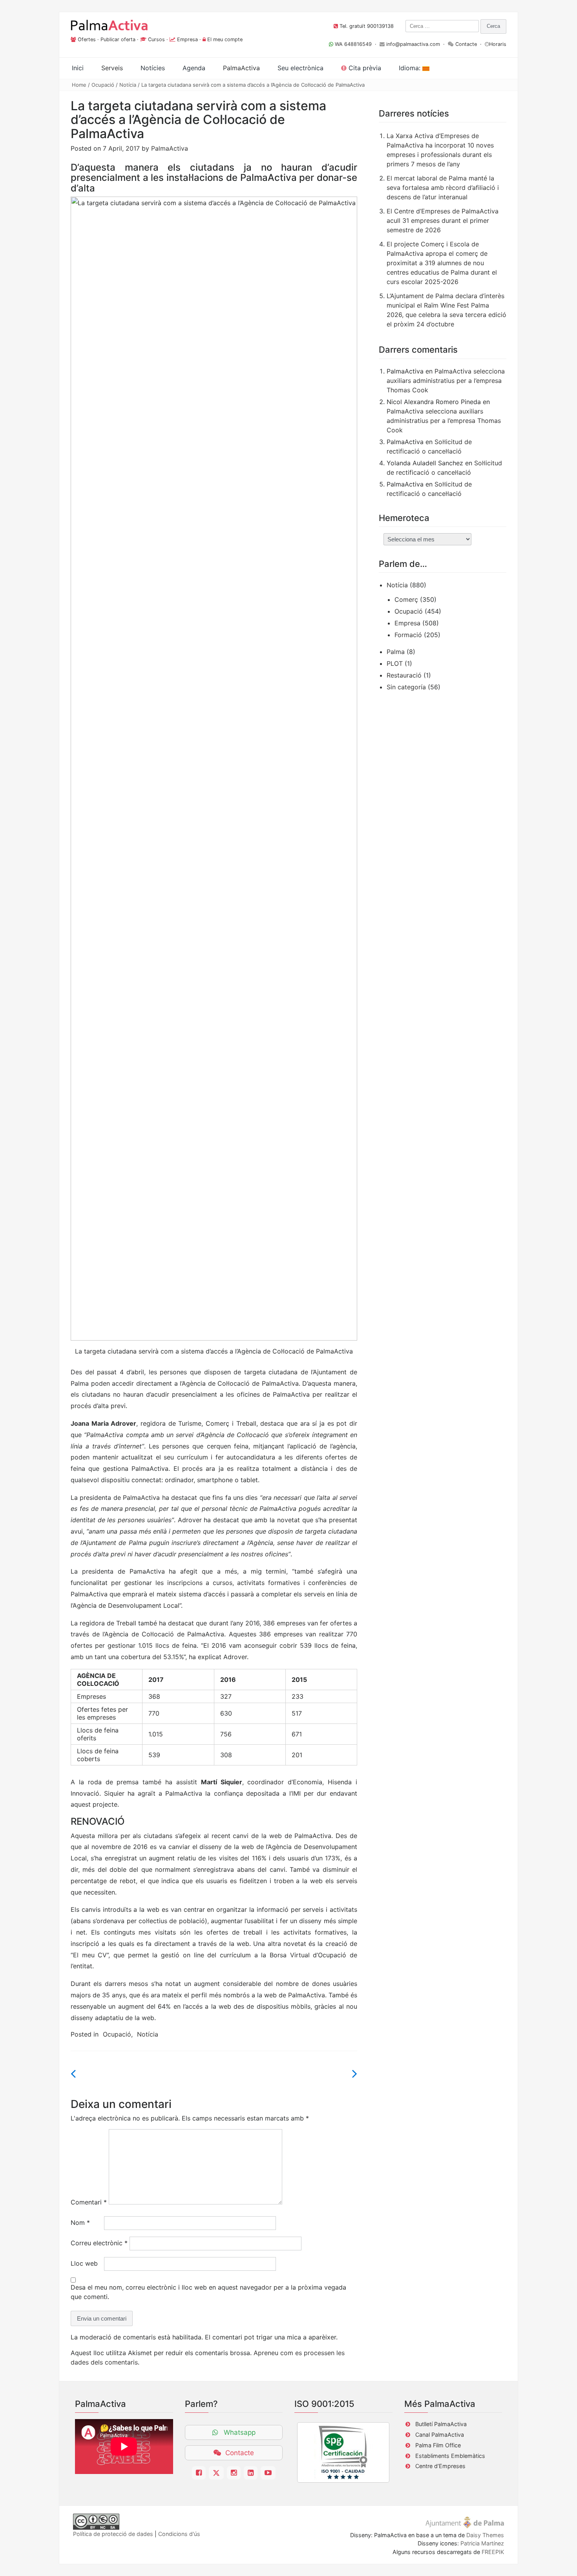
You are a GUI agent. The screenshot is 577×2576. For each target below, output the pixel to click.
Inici (78, 68)
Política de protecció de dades (113, 2534)
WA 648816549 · (356, 44)
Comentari (89, 2202)
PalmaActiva (170, 148)
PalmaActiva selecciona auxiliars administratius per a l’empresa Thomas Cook (446, 381)
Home (79, 85)
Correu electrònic (99, 2243)
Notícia (128, 85)
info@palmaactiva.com (413, 44)
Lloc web (84, 2263)
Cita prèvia (364, 68)
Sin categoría (406, 687)
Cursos (156, 39)
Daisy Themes (485, 2535)
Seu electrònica (300, 68)
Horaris (498, 44)
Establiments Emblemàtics (450, 2456)
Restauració (404, 675)
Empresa (187, 39)
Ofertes (87, 39)
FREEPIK (493, 2552)
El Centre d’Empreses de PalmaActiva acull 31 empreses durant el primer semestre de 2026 (443, 220)
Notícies (153, 68)
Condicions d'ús (179, 2534)
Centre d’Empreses (440, 2466)
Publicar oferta (118, 39)
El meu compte (225, 39)
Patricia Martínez (482, 2543)
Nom (80, 2223)
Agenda (194, 68)
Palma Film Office (438, 2445)
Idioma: (411, 68)
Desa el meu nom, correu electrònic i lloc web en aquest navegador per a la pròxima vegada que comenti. (208, 2292)
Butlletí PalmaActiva (441, 2424)
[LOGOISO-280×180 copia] (343, 2452)
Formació (408, 635)
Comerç (406, 599)
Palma (396, 652)
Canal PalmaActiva (440, 2435)
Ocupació (103, 85)
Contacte (466, 44)
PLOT (395, 663)
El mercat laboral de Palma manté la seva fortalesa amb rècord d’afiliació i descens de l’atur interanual (443, 188)
